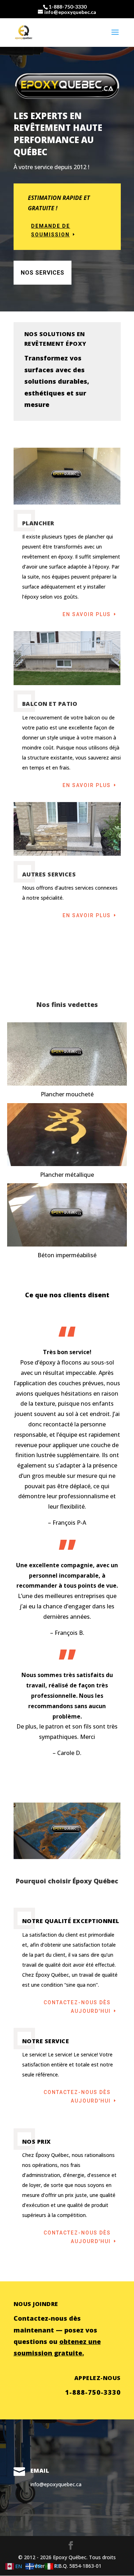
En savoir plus (87, 614)
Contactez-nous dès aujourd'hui (77, 2007)
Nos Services (43, 273)
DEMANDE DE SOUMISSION (51, 230)
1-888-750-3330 (68, 7)
